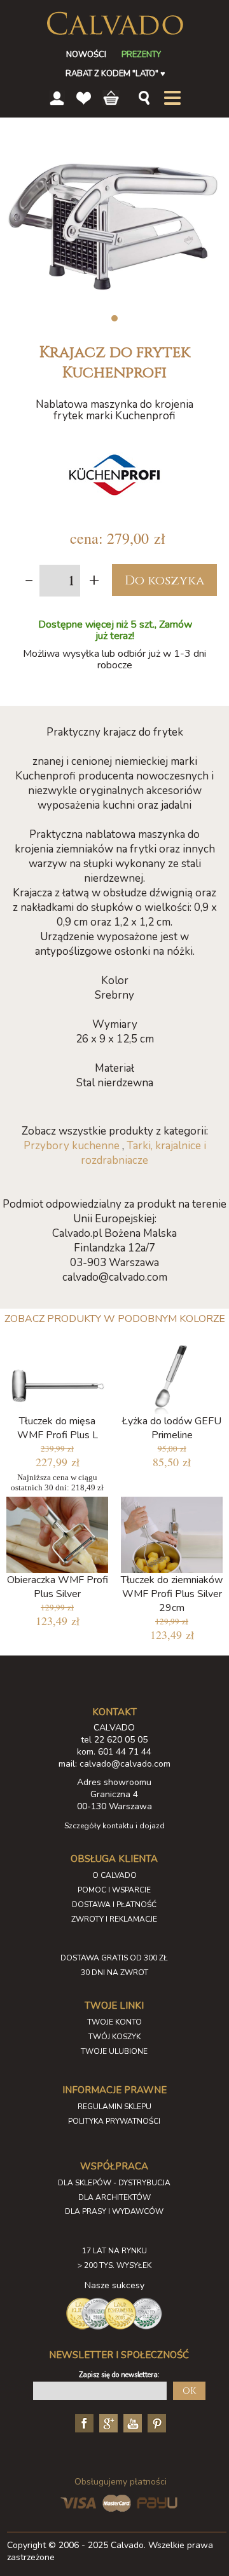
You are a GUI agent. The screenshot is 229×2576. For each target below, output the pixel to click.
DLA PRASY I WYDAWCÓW (114, 2211)
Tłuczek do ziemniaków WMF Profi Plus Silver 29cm (172, 1594)
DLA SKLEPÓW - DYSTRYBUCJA (114, 2183)
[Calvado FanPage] (83, 2422)
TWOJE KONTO (114, 2022)
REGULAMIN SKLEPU (114, 2107)
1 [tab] (115, 318)
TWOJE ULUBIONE (114, 2051)
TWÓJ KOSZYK (114, 2037)
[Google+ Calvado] (107, 2422)
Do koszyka (164, 580)
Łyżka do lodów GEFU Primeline (172, 1428)
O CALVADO (114, 1875)
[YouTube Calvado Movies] (131, 2422)
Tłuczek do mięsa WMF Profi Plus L (58, 1428)
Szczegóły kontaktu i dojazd (114, 1826)
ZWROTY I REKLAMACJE (114, 1919)
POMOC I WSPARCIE (114, 1890)
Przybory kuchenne (72, 1146)
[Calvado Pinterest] (155, 2422)
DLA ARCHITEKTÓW (114, 2197)
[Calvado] (115, 24)
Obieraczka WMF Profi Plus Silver (58, 1587)
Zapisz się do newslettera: (119, 2375)
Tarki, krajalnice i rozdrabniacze (143, 1153)
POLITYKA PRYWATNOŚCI (114, 2121)
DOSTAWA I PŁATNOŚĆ (114, 1905)
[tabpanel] (114, 222)
